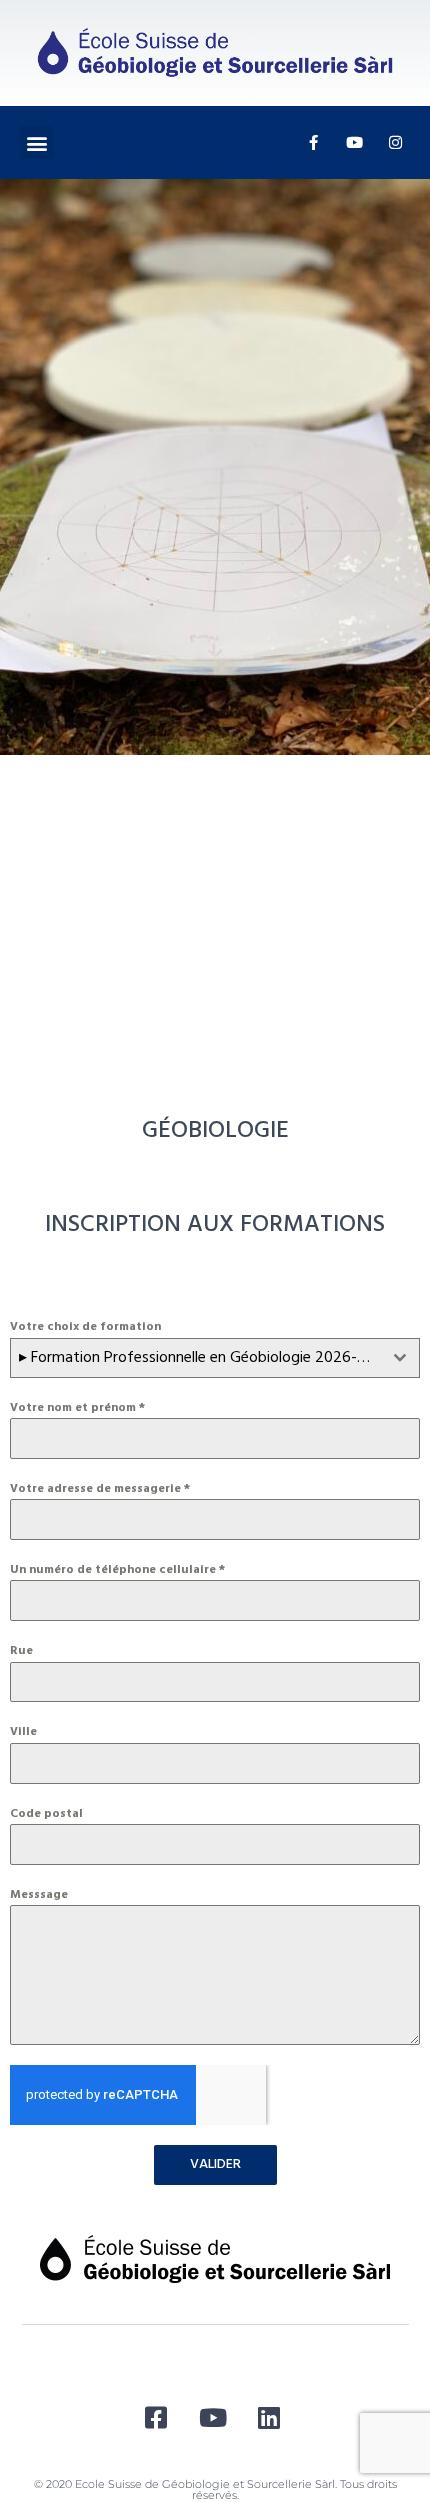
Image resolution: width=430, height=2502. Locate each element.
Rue (21, 1651)
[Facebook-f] (313, 143)
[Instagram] (395, 143)
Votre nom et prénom (77, 1408)
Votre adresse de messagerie (100, 1489)
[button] (36, 142)
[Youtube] (354, 143)
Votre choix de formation (85, 1327)
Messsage (39, 1895)
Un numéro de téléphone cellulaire (117, 1570)
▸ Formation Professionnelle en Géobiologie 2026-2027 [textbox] (200, 1358)
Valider (215, 2164)
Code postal (46, 1814)
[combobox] (215, 1358)
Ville (23, 1732)
